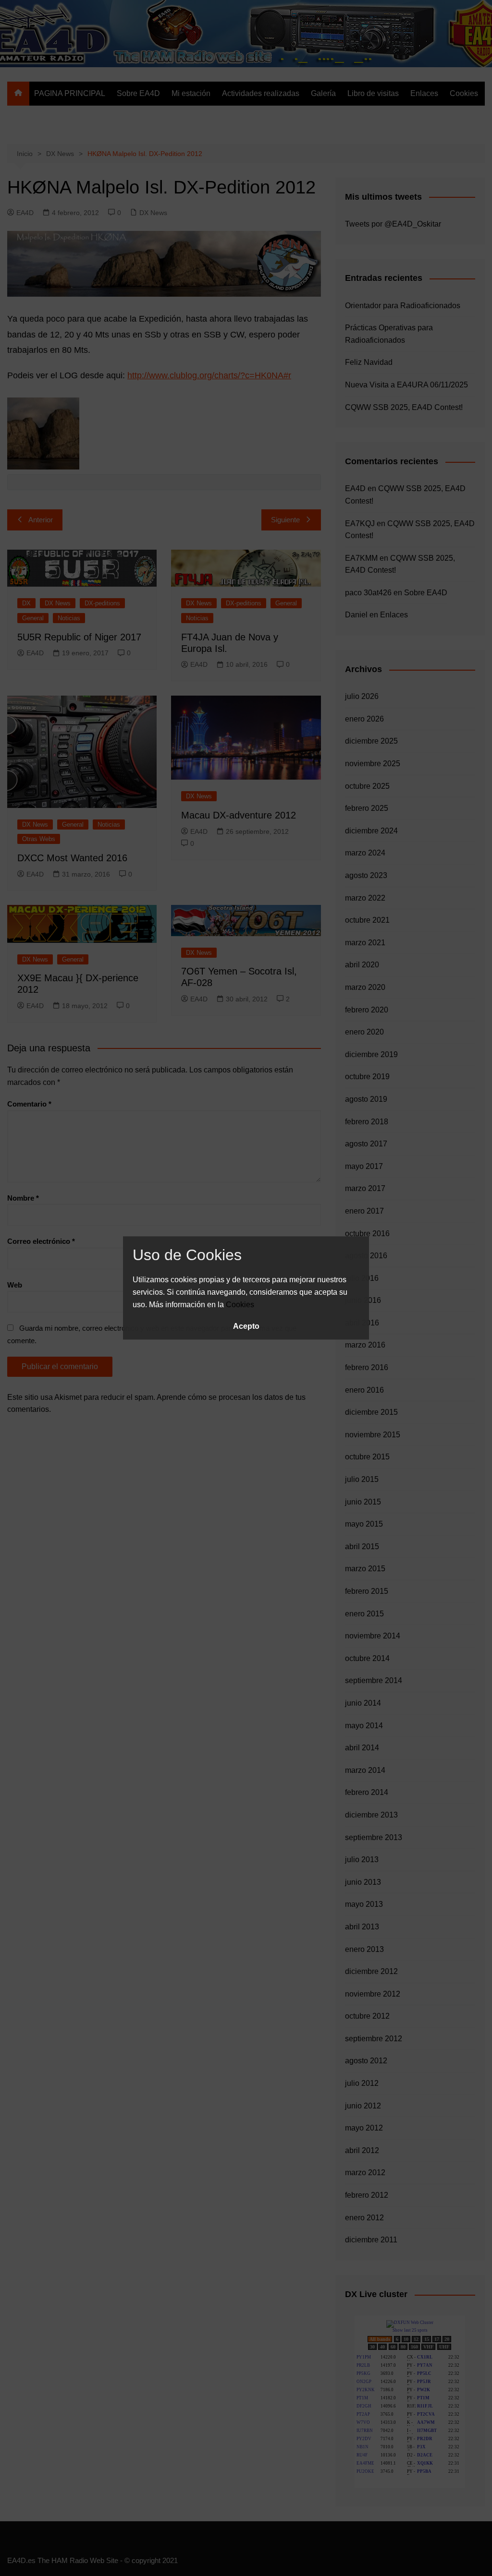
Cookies (240, 1305)
